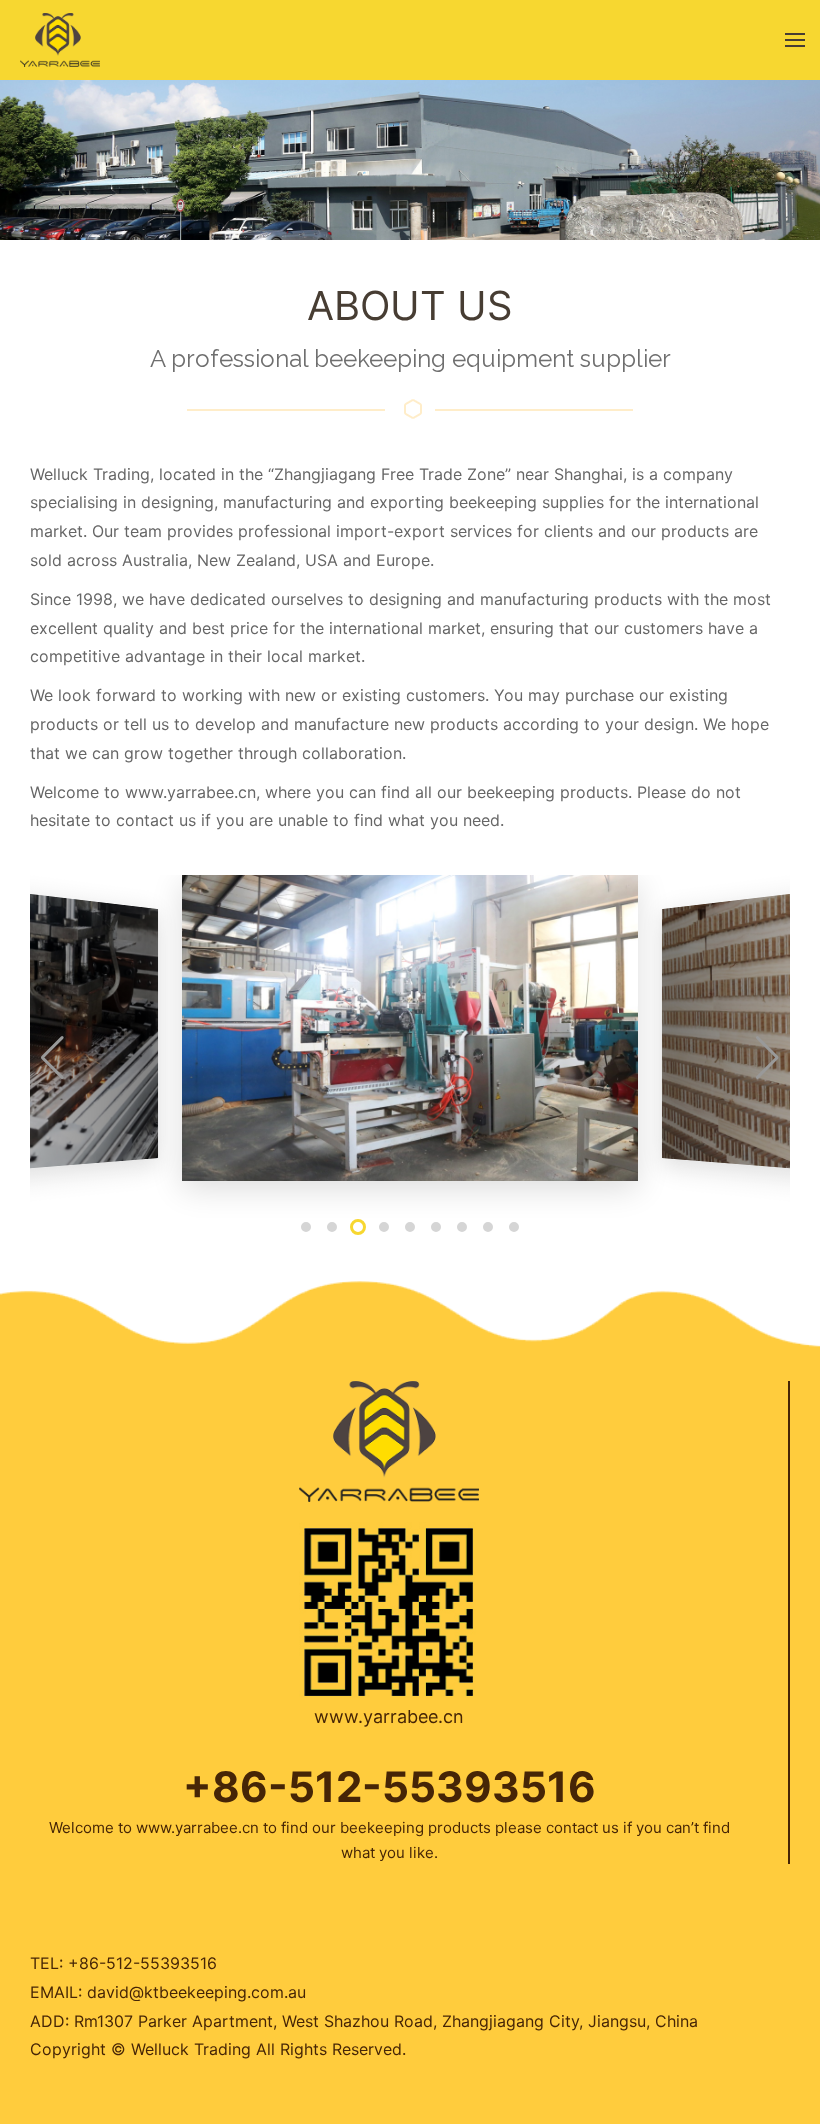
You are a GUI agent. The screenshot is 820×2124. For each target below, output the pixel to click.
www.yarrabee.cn (190, 792)
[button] (306, 1227)
